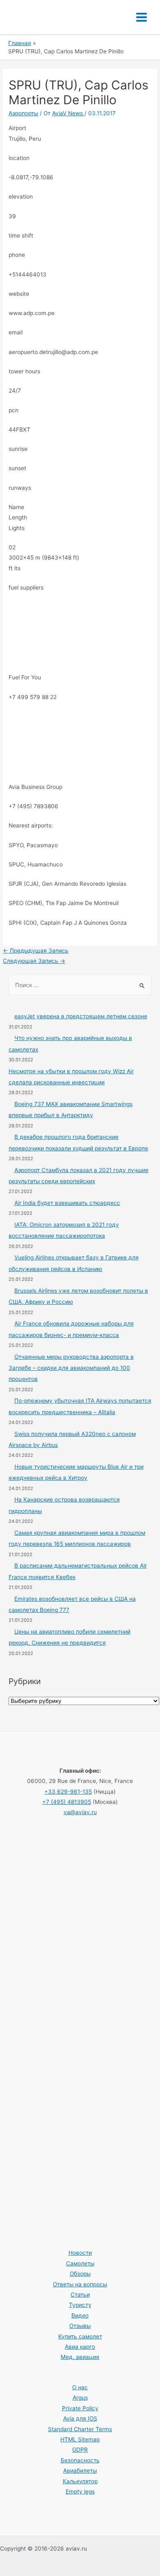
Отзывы (80, 2326)
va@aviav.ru (80, 1812)
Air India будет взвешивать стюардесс (67, 1203)
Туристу (80, 2305)
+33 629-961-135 (68, 1792)
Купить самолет (80, 2336)
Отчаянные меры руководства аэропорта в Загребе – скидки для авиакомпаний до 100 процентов (71, 1368)
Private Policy (80, 2408)
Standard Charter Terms (80, 2429)
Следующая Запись (34, 961)
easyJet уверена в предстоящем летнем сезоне (81, 1016)
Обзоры (80, 2274)
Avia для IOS (80, 2418)
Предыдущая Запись (36, 951)
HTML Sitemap (80, 2439)
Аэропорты (23, 113)
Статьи (80, 2295)
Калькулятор (80, 2481)
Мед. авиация (80, 2357)
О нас (80, 2387)
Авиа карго (80, 2347)
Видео (80, 2315)
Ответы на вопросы (80, 2284)
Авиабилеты (80, 2471)
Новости (80, 2253)
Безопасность (80, 2460)
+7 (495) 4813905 (67, 1802)
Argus (80, 2398)
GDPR (80, 2450)
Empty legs (80, 2491)
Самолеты (80, 2263)
